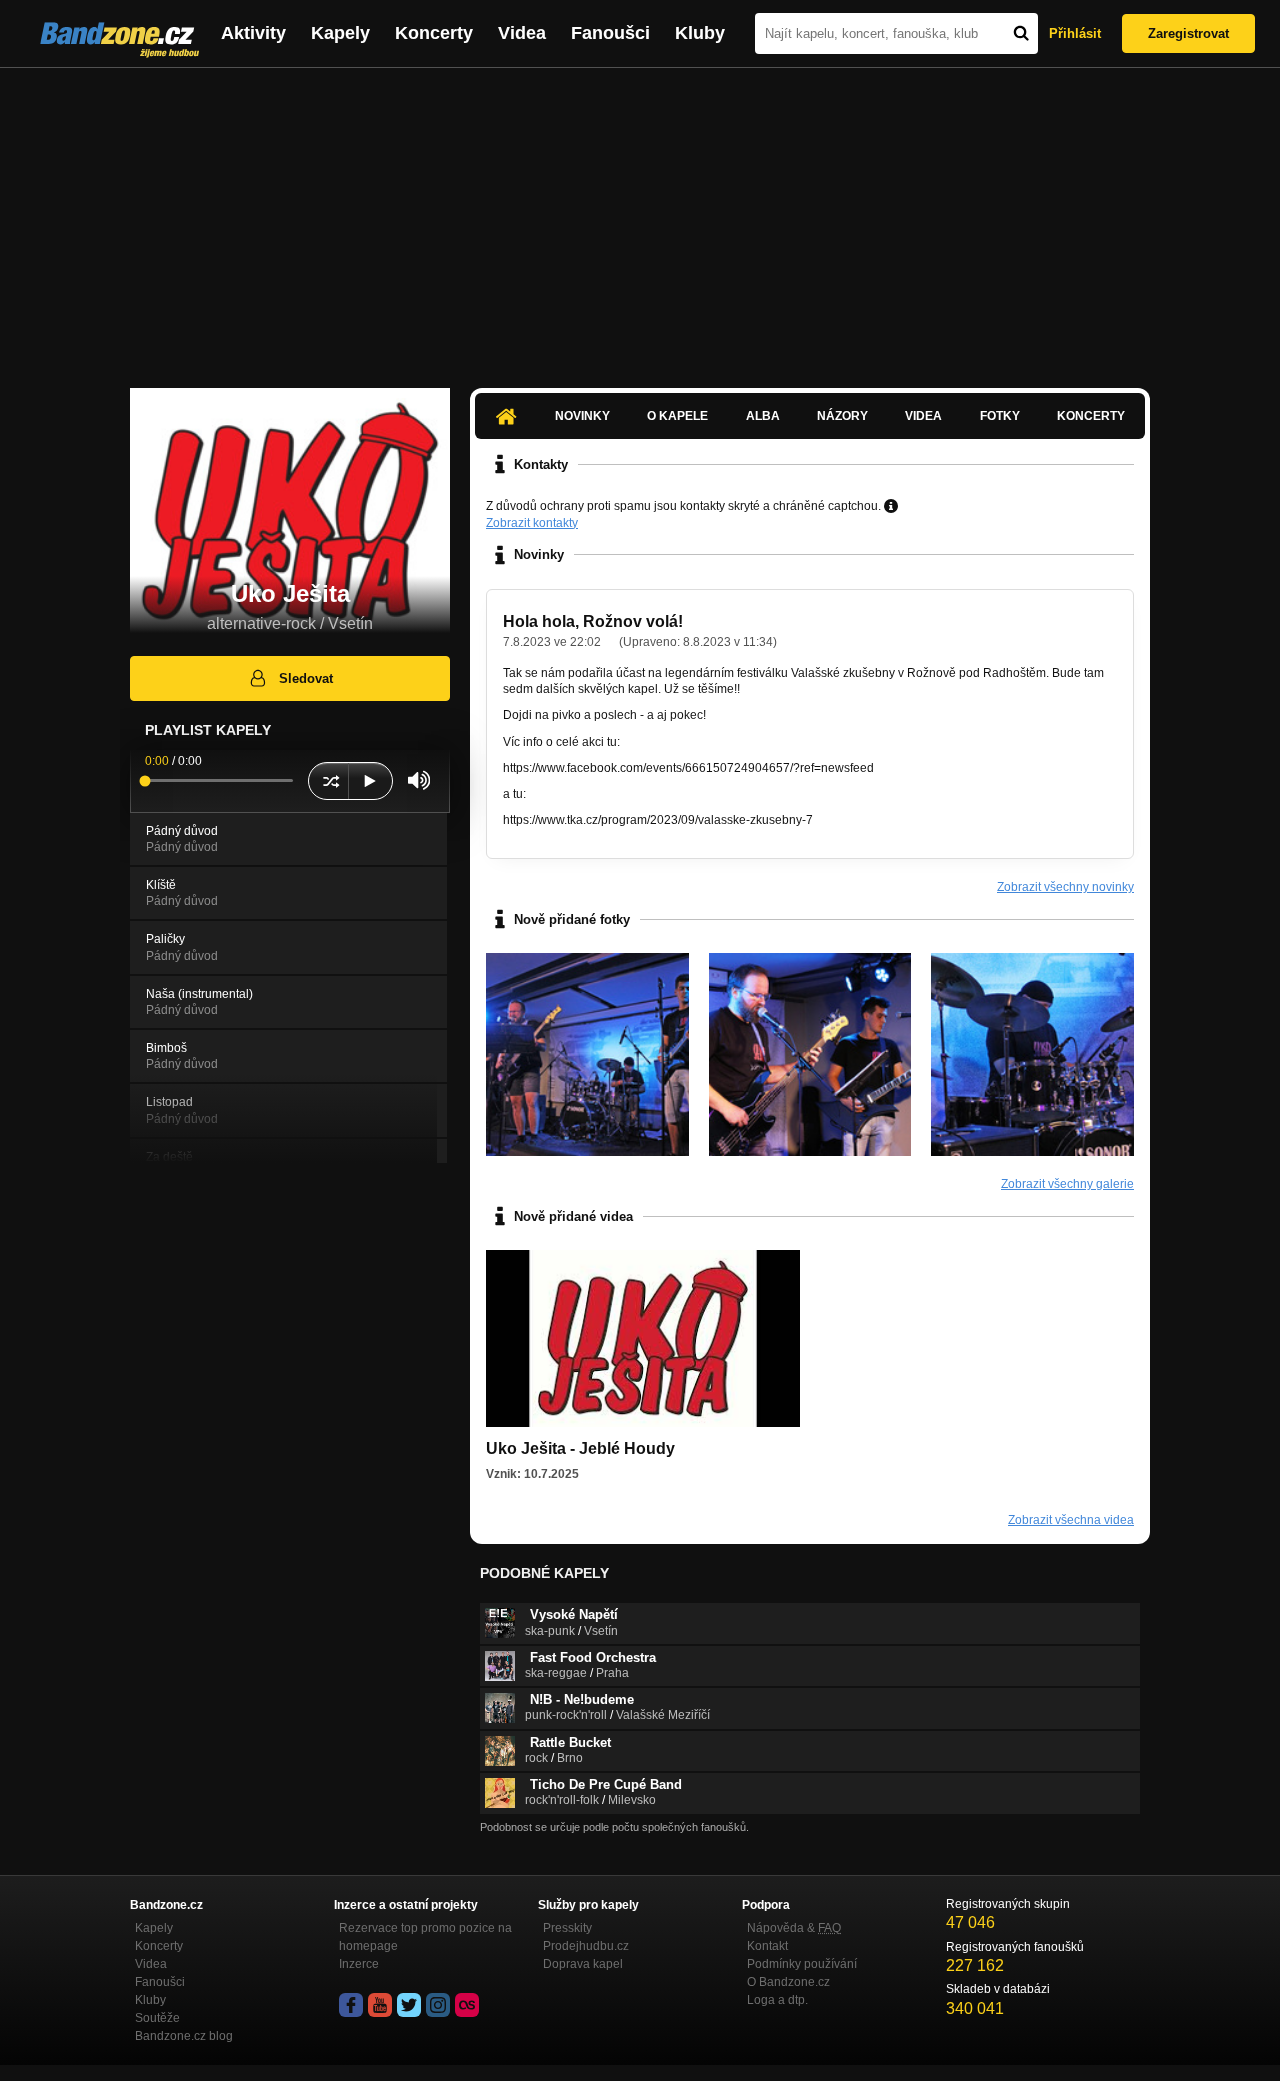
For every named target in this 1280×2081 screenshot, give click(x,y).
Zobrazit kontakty (532, 523)
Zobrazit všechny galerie (1067, 1184)
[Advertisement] (640, 218)
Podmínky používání (802, 1964)
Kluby (700, 33)
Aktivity (253, 33)
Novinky (582, 416)
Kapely (340, 33)
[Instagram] (438, 2005)
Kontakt (767, 1946)
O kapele (677, 416)
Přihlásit (1075, 33)
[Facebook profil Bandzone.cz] (351, 2005)
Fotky (1000, 416)
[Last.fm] (467, 2005)
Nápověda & (794, 1928)
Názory (842, 416)
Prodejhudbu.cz (586, 1946)
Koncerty (434, 33)
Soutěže (157, 2018)
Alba (763, 416)
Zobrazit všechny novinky (1065, 887)
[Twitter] (409, 2005)
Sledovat (306, 678)
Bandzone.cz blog (184, 2036)
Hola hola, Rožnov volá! (593, 621)
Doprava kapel (583, 1964)
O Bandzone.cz (788, 1982)
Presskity (567, 1928)
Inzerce (359, 1964)
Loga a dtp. (777, 2000)
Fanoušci (610, 33)
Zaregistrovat (1188, 33)
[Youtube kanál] (380, 2005)
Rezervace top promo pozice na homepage (425, 1937)
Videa (522, 33)
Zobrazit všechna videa (1071, 1520)
